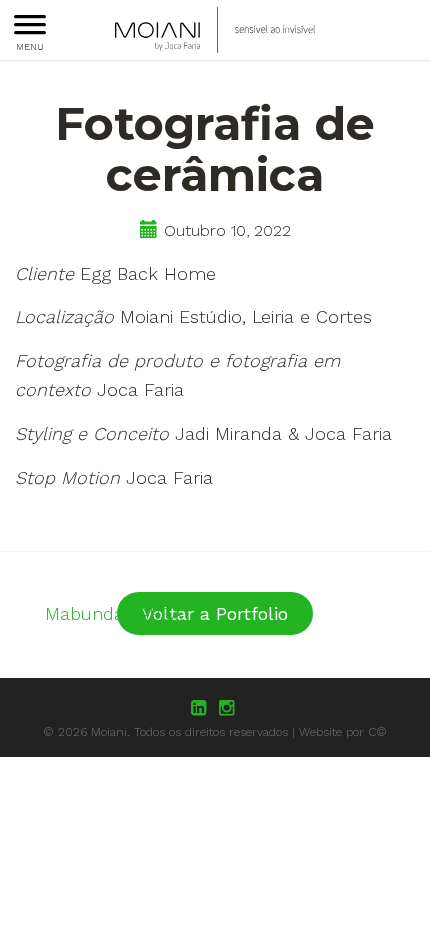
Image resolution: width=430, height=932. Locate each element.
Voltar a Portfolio (215, 613)
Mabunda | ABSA (113, 613)
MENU (30, 46)
